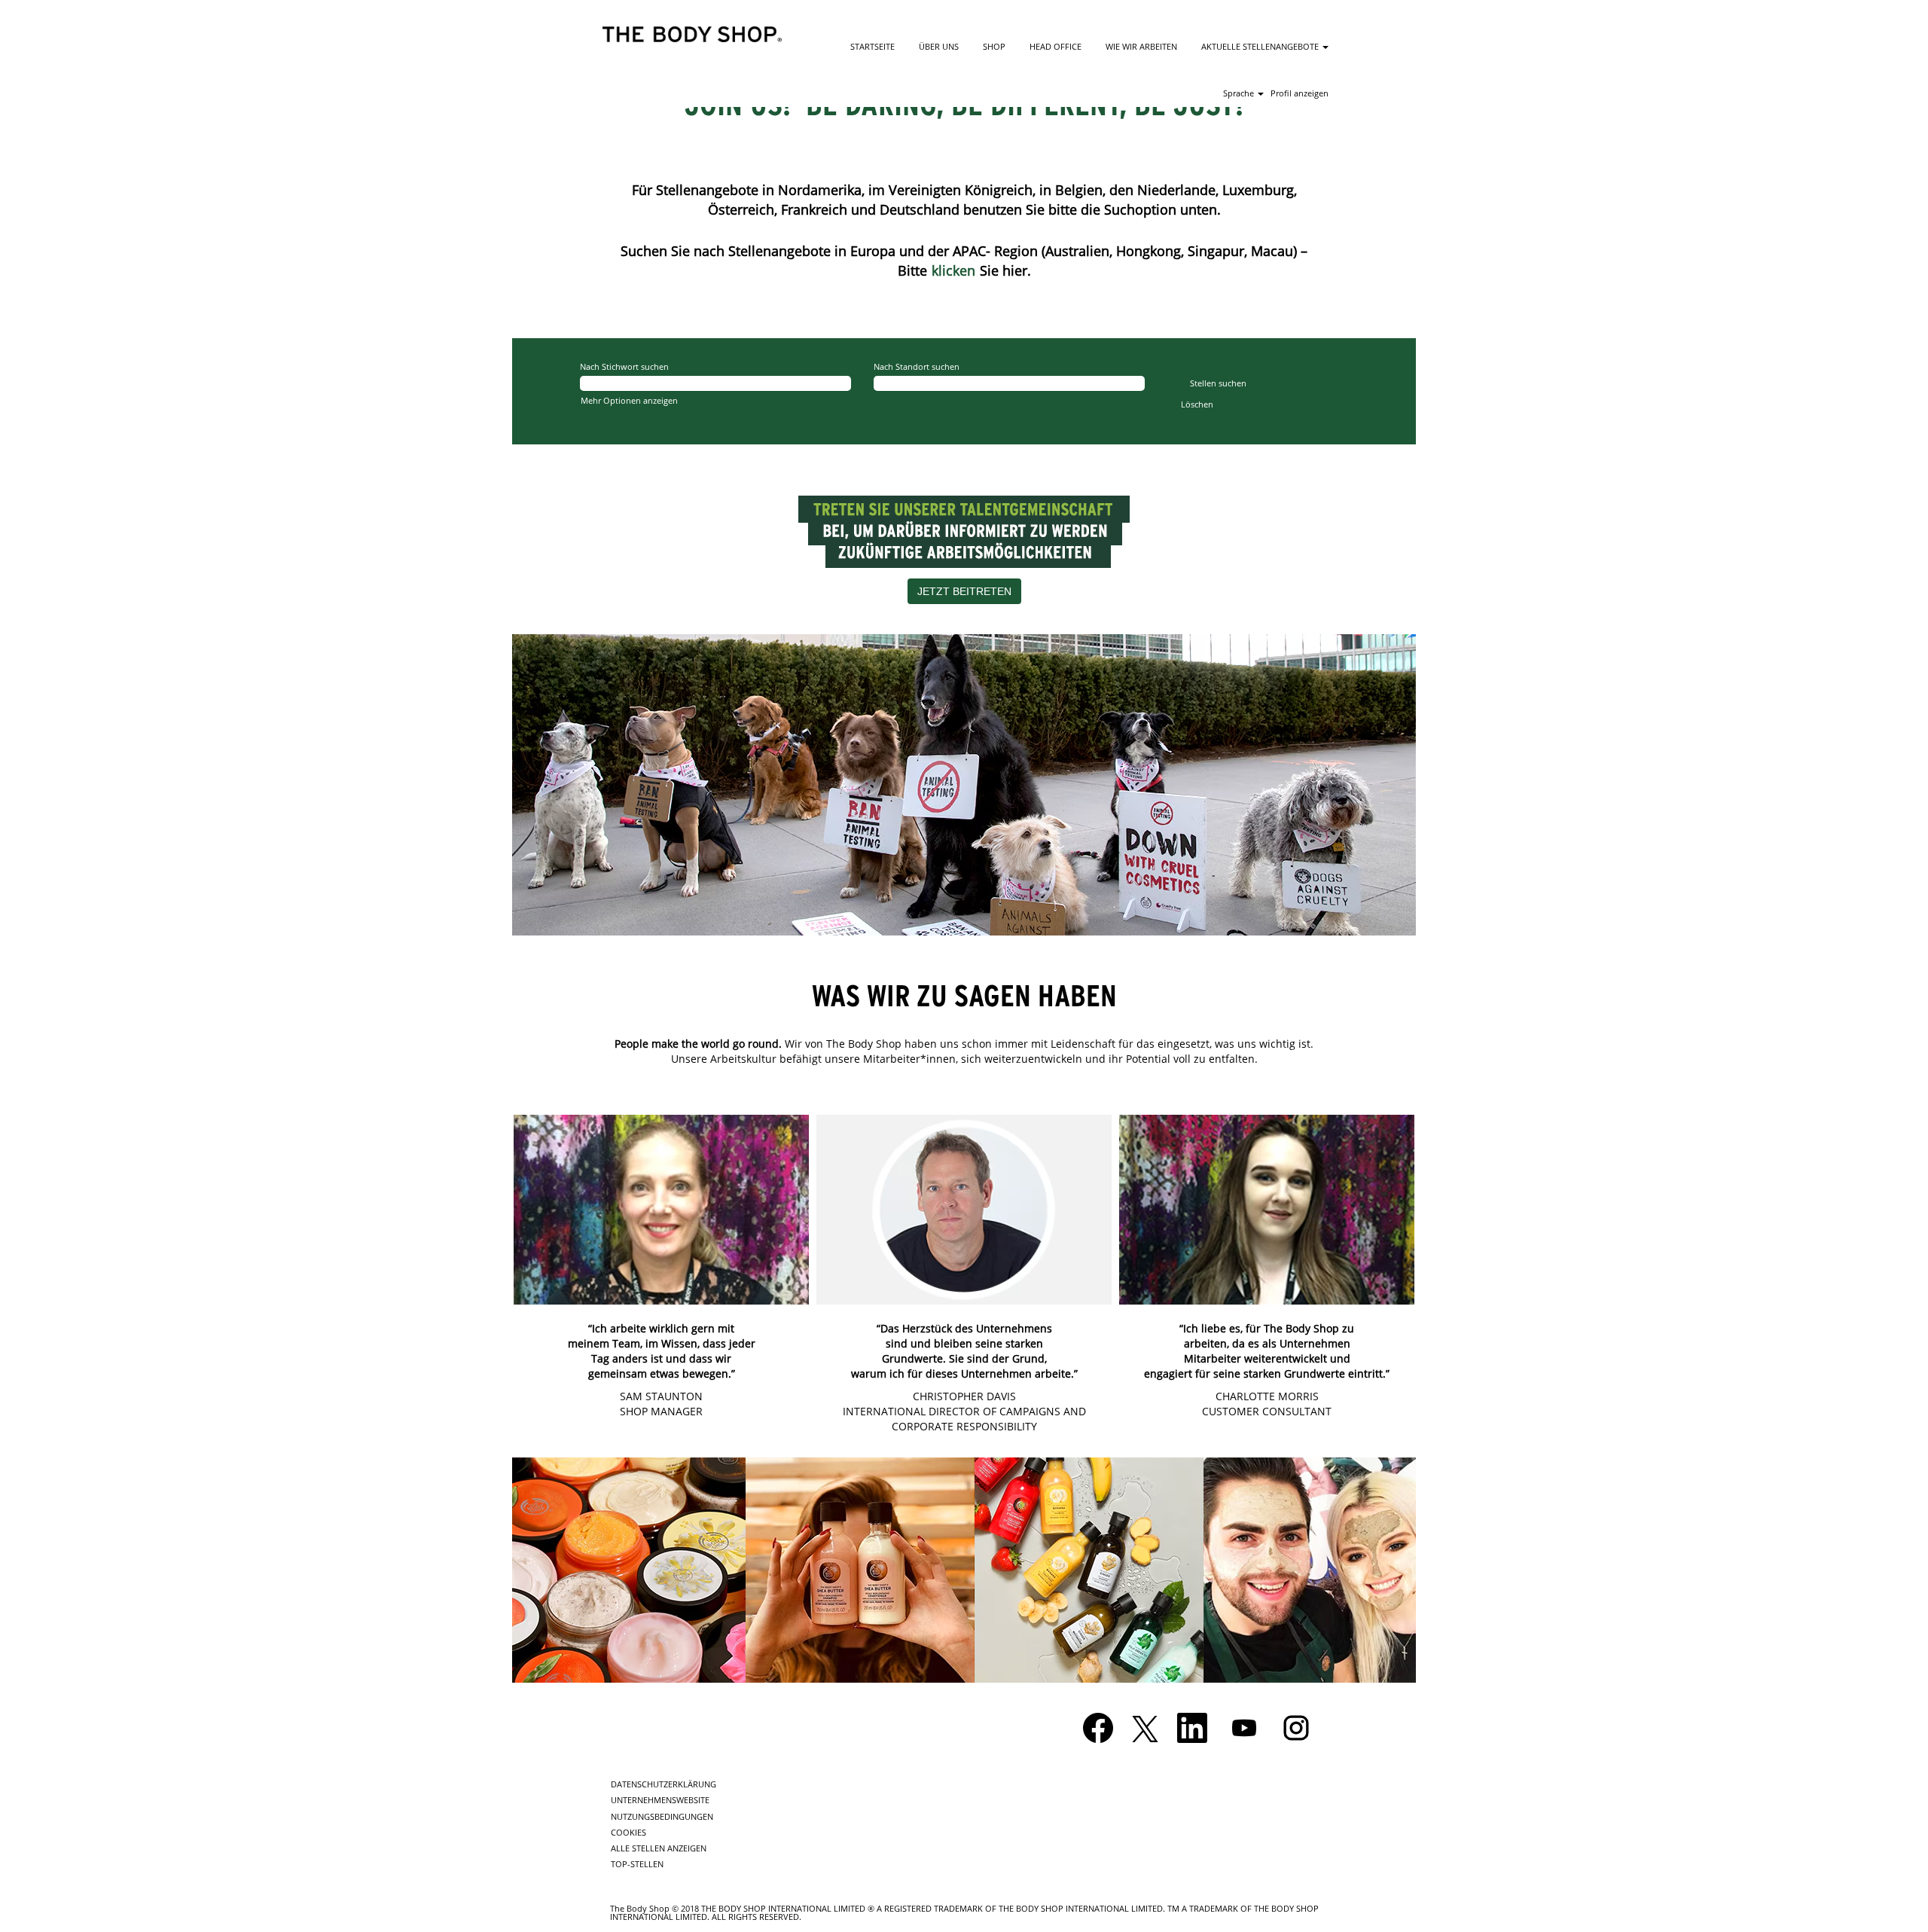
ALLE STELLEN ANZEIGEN (659, 1848)
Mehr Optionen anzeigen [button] (629, 400)
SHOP (994, 46)
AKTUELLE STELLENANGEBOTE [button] (1261, 46)
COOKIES (628, 1832)
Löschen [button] (1197, 404)
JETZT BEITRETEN (964, 591)
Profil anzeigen (1300, 93)
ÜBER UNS (939, 46)
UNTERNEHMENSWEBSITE (660, 1800)
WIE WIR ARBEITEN (1141, 46)
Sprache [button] (1240, 93)
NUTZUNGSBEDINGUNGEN (662, 1816)
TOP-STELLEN (637, 1864)
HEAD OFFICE (1056, 46)
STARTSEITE (872, 46)
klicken (953, 270)
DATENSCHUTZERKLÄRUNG (664, 1784)
